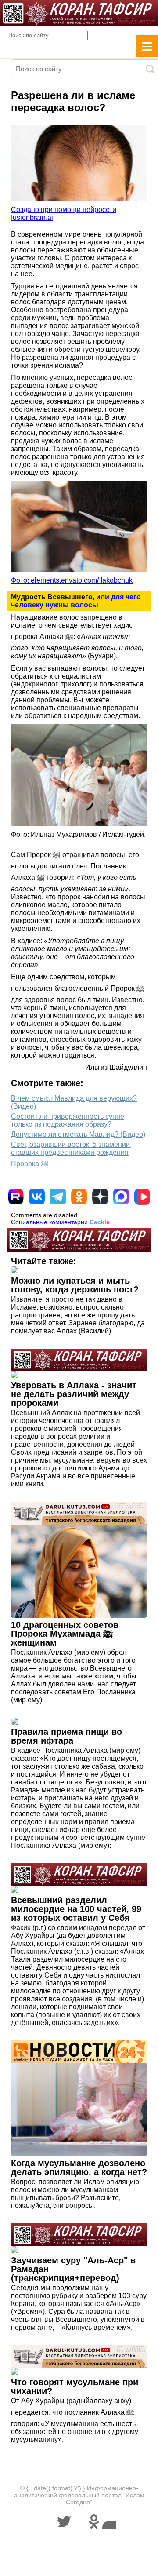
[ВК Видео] (142, 1197)
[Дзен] (100, 1197)
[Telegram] (58, 1197)
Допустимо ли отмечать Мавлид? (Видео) (78, 1134)
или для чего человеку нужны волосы (76, 601)
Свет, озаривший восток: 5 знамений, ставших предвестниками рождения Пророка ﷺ (71, 1154)
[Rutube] (16, 1197)
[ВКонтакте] (37, 1197)
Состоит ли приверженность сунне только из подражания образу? (68, 1120)
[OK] (79, 1197)
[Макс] (121, 1197)
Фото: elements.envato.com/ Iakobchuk (72, 580)
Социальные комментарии (60, 1222)
